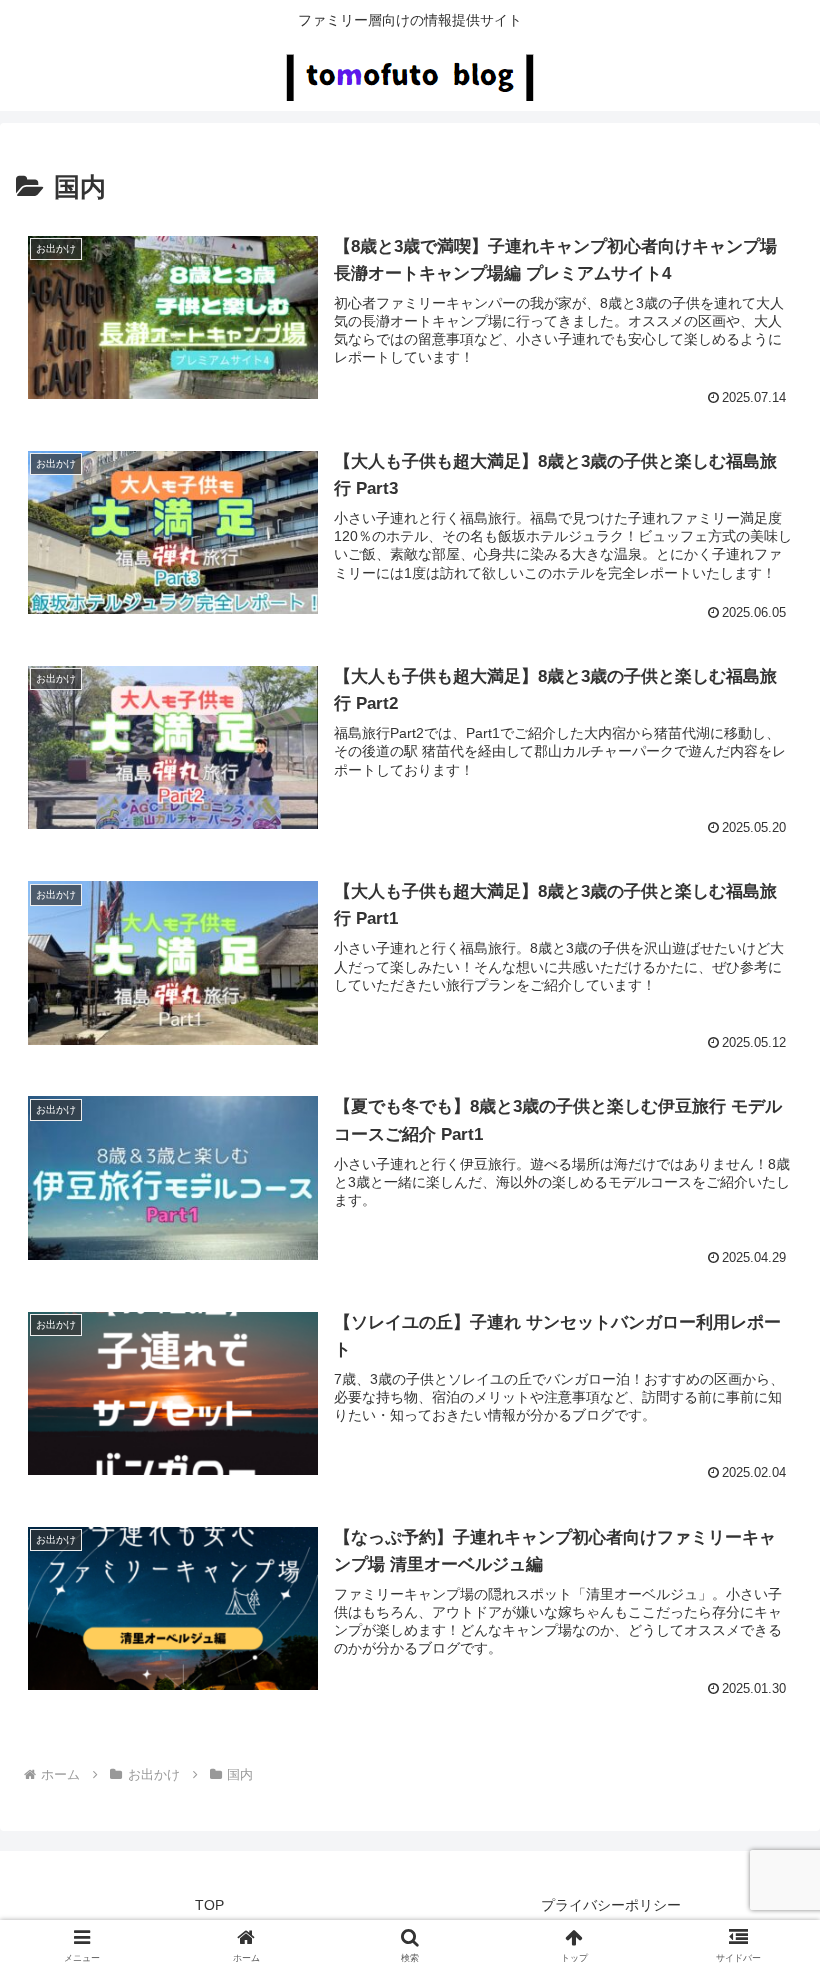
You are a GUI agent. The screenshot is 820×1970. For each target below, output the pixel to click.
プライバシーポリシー (611, 1905)
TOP (209, 1905)
